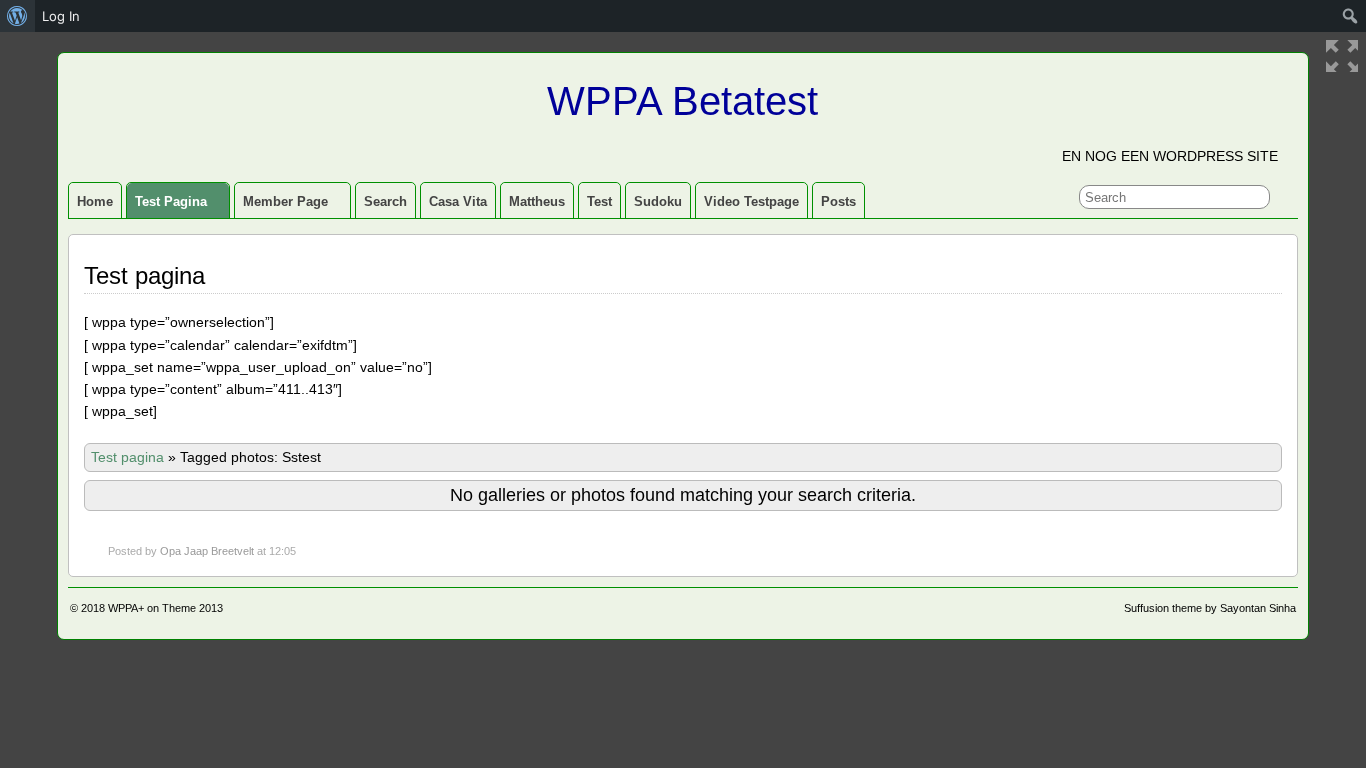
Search (385, 201)
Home (95, 201)
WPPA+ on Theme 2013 (165, 608)
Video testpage (751, 201)
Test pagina (171, 201)
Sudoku (658, 201)
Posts (838, 201)
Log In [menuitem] (61, 16)
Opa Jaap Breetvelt (207, 551)
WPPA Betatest (682, 101)
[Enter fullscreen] (1342, 56)
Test (599, 201)
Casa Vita (458, 201)
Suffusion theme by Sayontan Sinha (1210, 608)
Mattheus (537, 201)
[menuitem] (17, 16)
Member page (285, 201)
